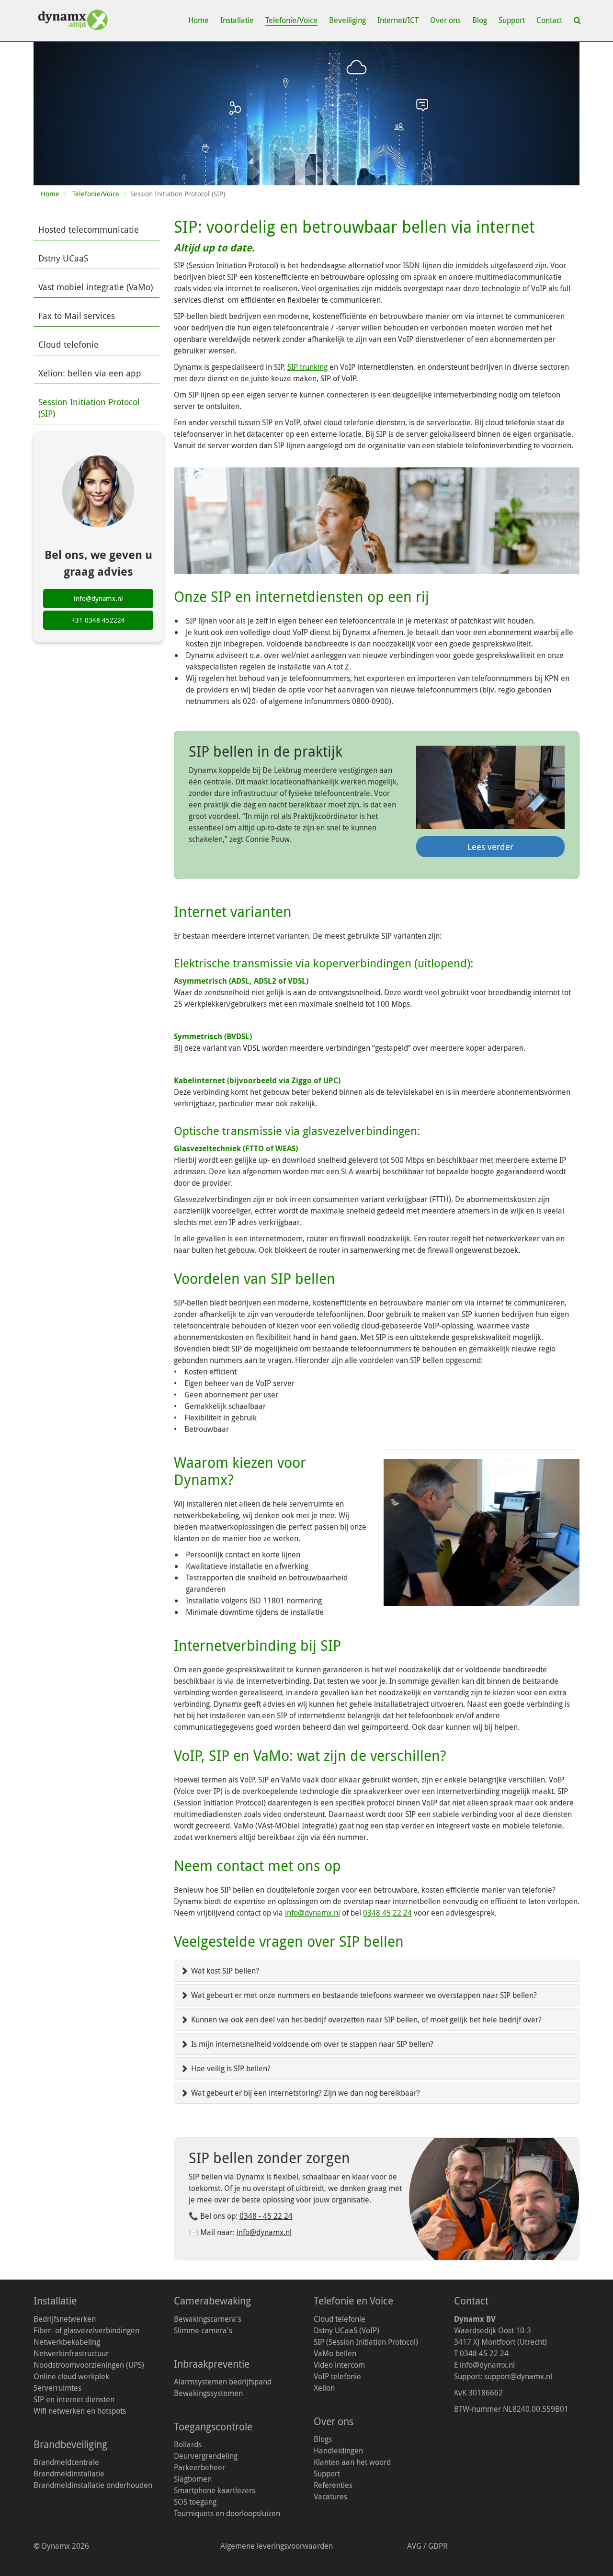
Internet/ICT (398, 20)
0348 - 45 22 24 (266, 2216)
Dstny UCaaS (63, 258)
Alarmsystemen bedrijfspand (223, 2382)
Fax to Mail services (77, 316)
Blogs (323, 2439)
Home (199, 20)
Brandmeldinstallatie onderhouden (93, 2485)
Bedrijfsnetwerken (65, 2319)
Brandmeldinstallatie (69, 2474)
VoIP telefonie (337, 2376)
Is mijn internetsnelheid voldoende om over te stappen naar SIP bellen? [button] (311, 2044)
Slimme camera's (203, 2330)
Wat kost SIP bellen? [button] (224, 1971)
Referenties (333, 2485)
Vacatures (330, 2497)
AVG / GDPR (428, 2546)
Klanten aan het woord (352, 2462)
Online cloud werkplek (71, 2376)
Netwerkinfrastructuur (71, 2353)
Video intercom (339, 2365)
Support (512, 20)
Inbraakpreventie (212, 2364)
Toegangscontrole (213, 2427)
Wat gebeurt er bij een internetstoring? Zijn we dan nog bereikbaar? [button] (305, 2093)
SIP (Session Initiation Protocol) (366, 2342)
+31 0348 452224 (98, 620)
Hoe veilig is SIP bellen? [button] (230, 2068)
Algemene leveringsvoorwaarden (277, 2546)
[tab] (377, 1971)
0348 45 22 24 (387, 1913)
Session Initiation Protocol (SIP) (89, 408)
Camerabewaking (212, 2301)
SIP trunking (307, 367)
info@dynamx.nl (312, 1913)
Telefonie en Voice (353, 2301)
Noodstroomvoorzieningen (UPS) (89, 2365)
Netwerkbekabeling (67, 2342)
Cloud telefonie (68, 344)
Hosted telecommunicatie (89, 229)
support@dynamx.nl (518, 2376)
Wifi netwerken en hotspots (80, 2411)
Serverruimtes (57, 2388)
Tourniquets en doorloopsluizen (227, 2513)
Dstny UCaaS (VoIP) (346, 2330)
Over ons (445, 20)
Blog (480, 20)
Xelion (324, 2388)
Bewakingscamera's (208, 2319)
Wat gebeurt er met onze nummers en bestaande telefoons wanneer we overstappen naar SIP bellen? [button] (363, 1995)
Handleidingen (338, 2451)
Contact (549, 20)
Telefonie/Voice (291, 20)
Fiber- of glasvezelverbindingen (86, 2330)
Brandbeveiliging (70, 2444)
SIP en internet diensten (74, 2399)
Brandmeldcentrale (66, 2462)
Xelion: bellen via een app (90, 373)
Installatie (237, 20)
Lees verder (490, 847)
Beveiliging (347, 20)
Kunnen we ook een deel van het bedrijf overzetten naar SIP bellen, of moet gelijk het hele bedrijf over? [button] (365, 2020)
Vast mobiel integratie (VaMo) (96, 287)
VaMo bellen (335, 2353)
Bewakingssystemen (208, 2393)
